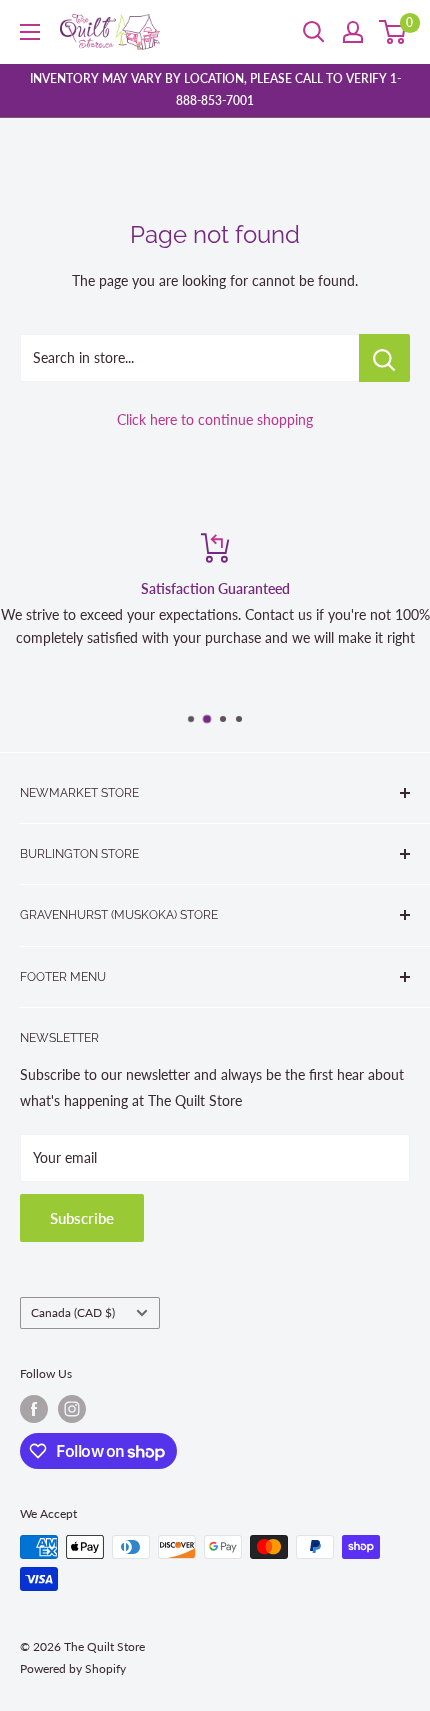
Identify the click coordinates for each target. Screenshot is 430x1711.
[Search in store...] (384, 358)
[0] (393, 32)
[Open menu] (30, 32)
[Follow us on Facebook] (34, 1409)
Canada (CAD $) (73, 1312)
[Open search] (314, 32)
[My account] (353, 32)
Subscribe (82, 1218)
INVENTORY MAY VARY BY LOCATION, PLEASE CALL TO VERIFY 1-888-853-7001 (215, 89)
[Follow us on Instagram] (72, 1409)
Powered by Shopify (73, 1668)
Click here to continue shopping (215, 419)
